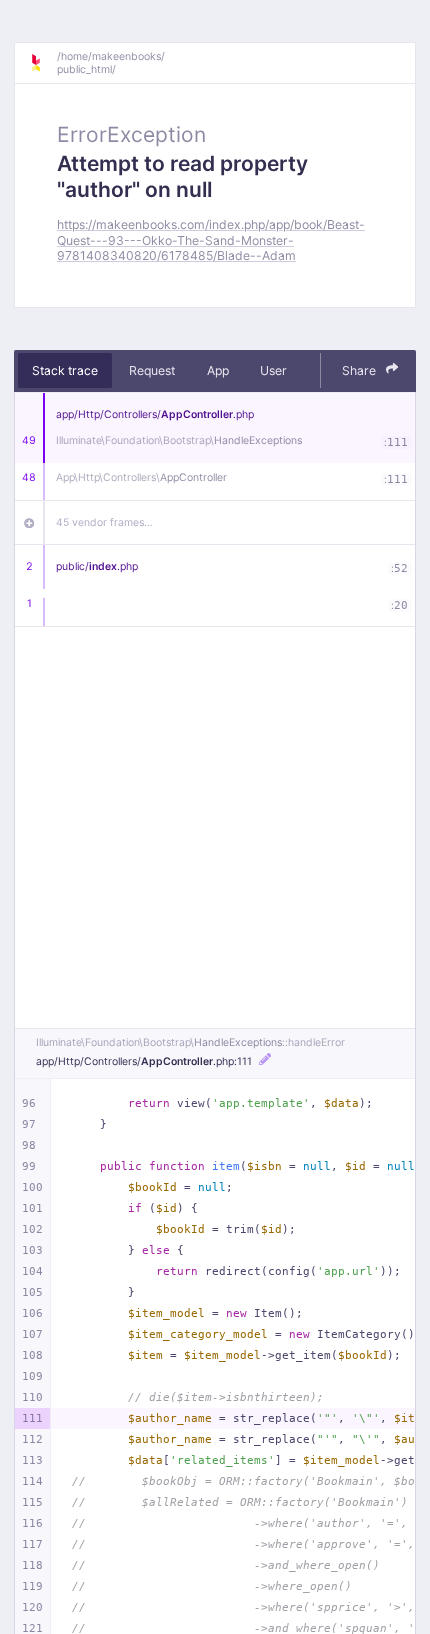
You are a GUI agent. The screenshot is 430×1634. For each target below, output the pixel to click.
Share (360, 370)
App (218, 370)
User (273, 370)
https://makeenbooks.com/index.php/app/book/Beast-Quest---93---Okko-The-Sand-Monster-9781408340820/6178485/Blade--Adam (211, 240)
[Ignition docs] (43, 63)
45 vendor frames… (104, 522)
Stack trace (65, 370)
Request (152, 370)
